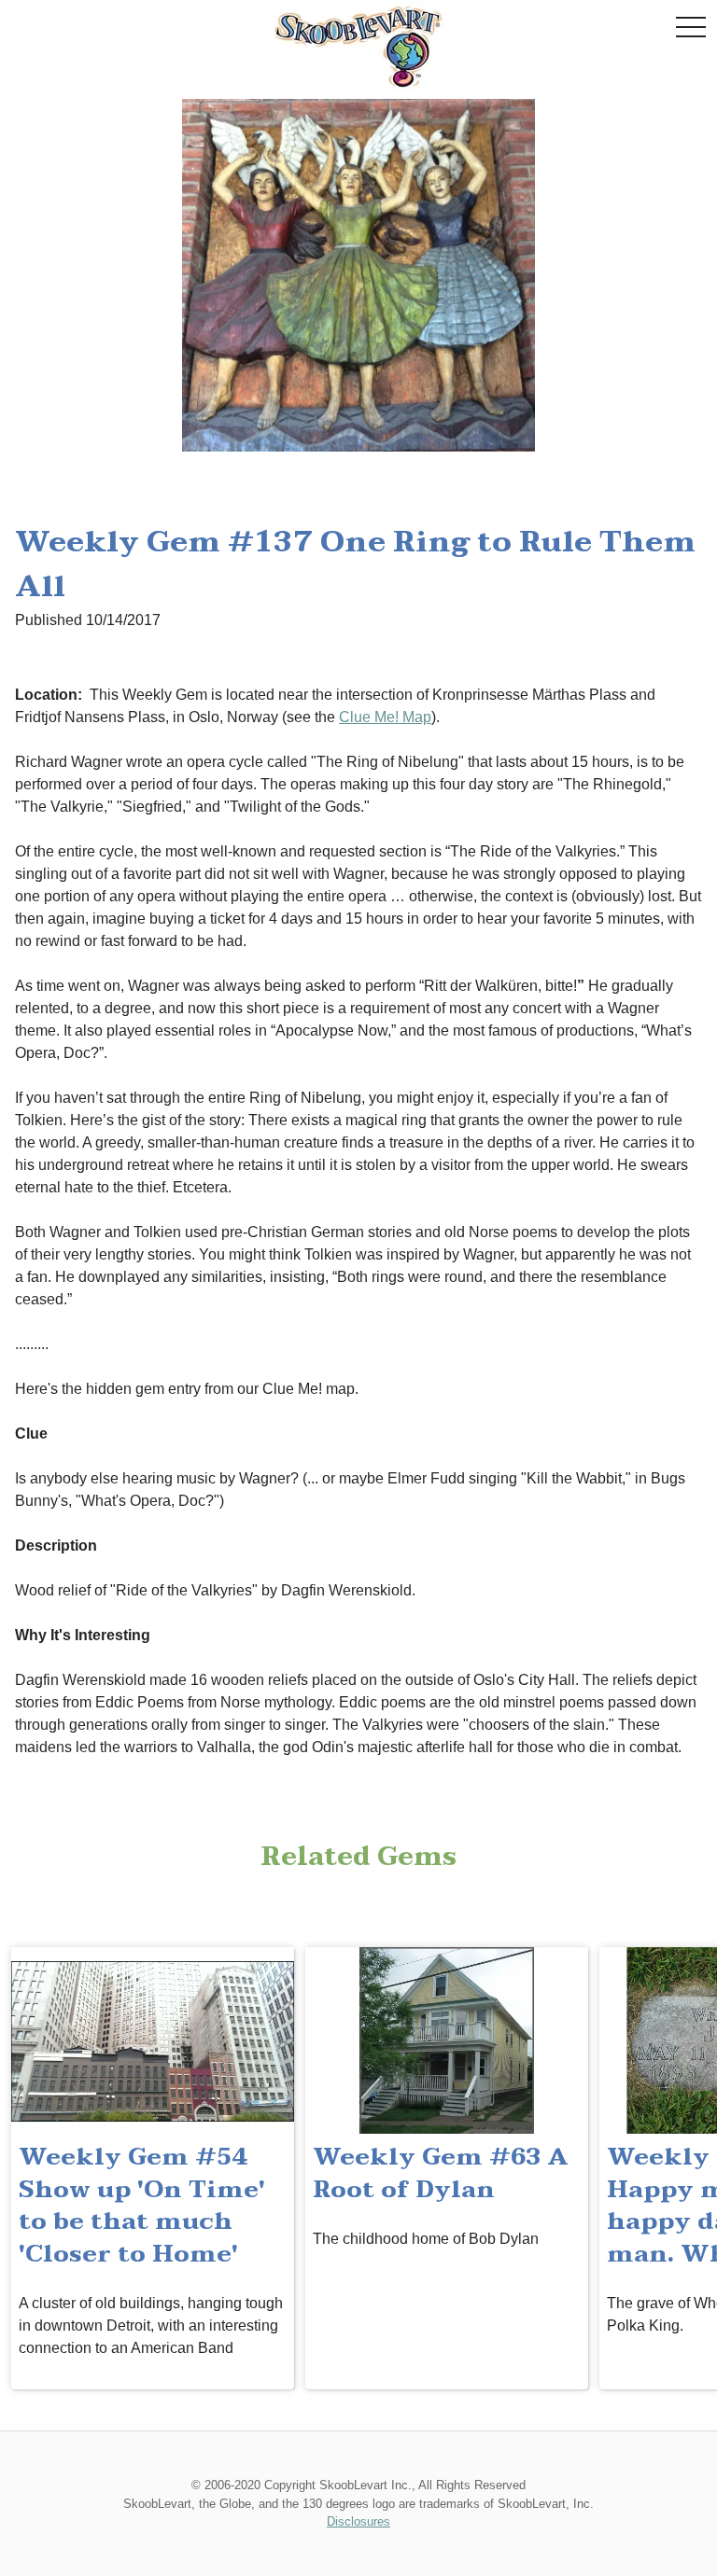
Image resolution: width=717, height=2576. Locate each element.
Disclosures (358, 2521)
